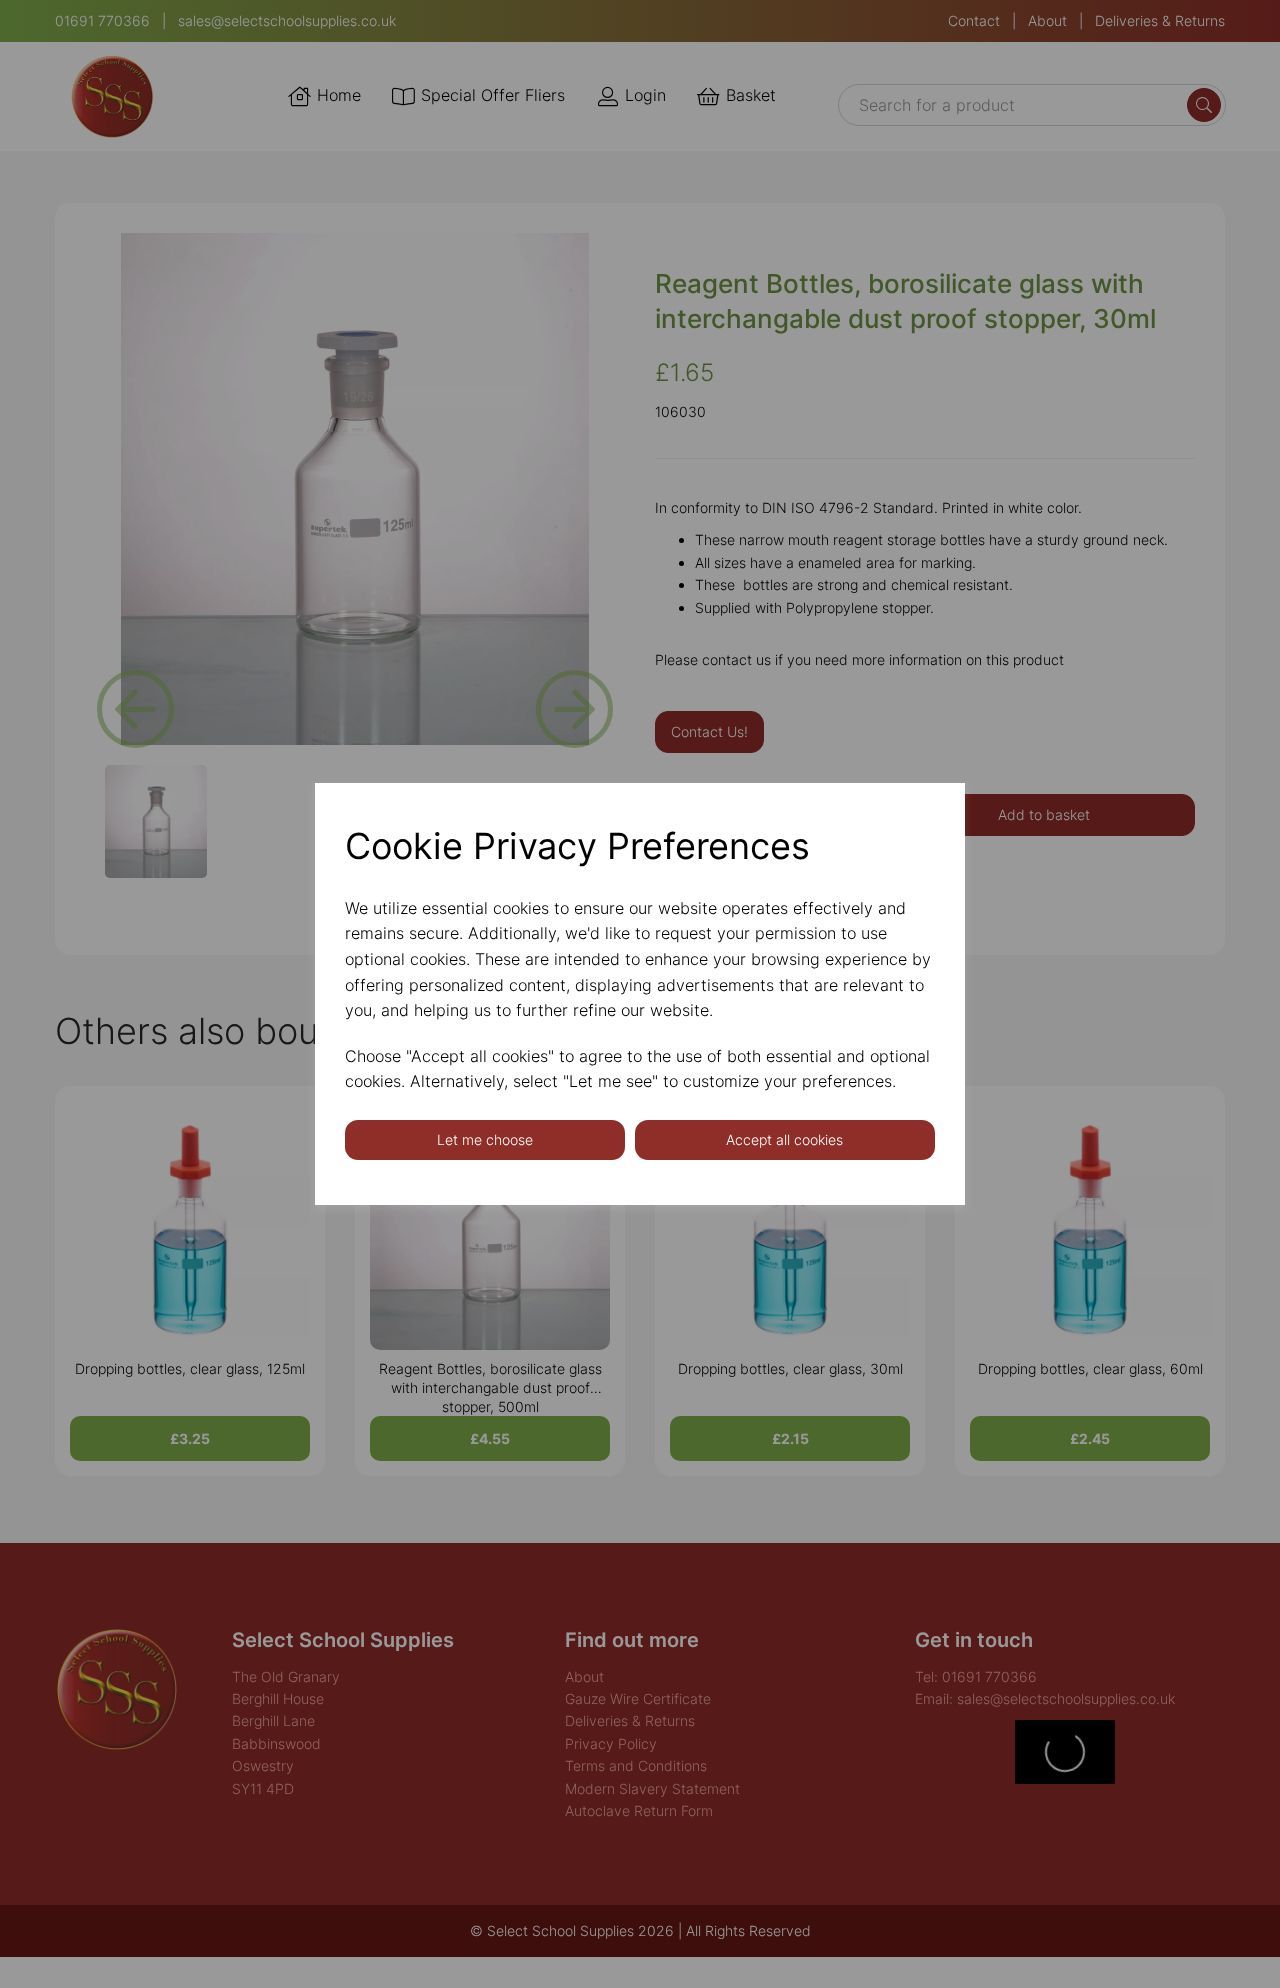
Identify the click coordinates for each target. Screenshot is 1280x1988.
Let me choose (485, 1139)
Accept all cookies (784, 1139)
